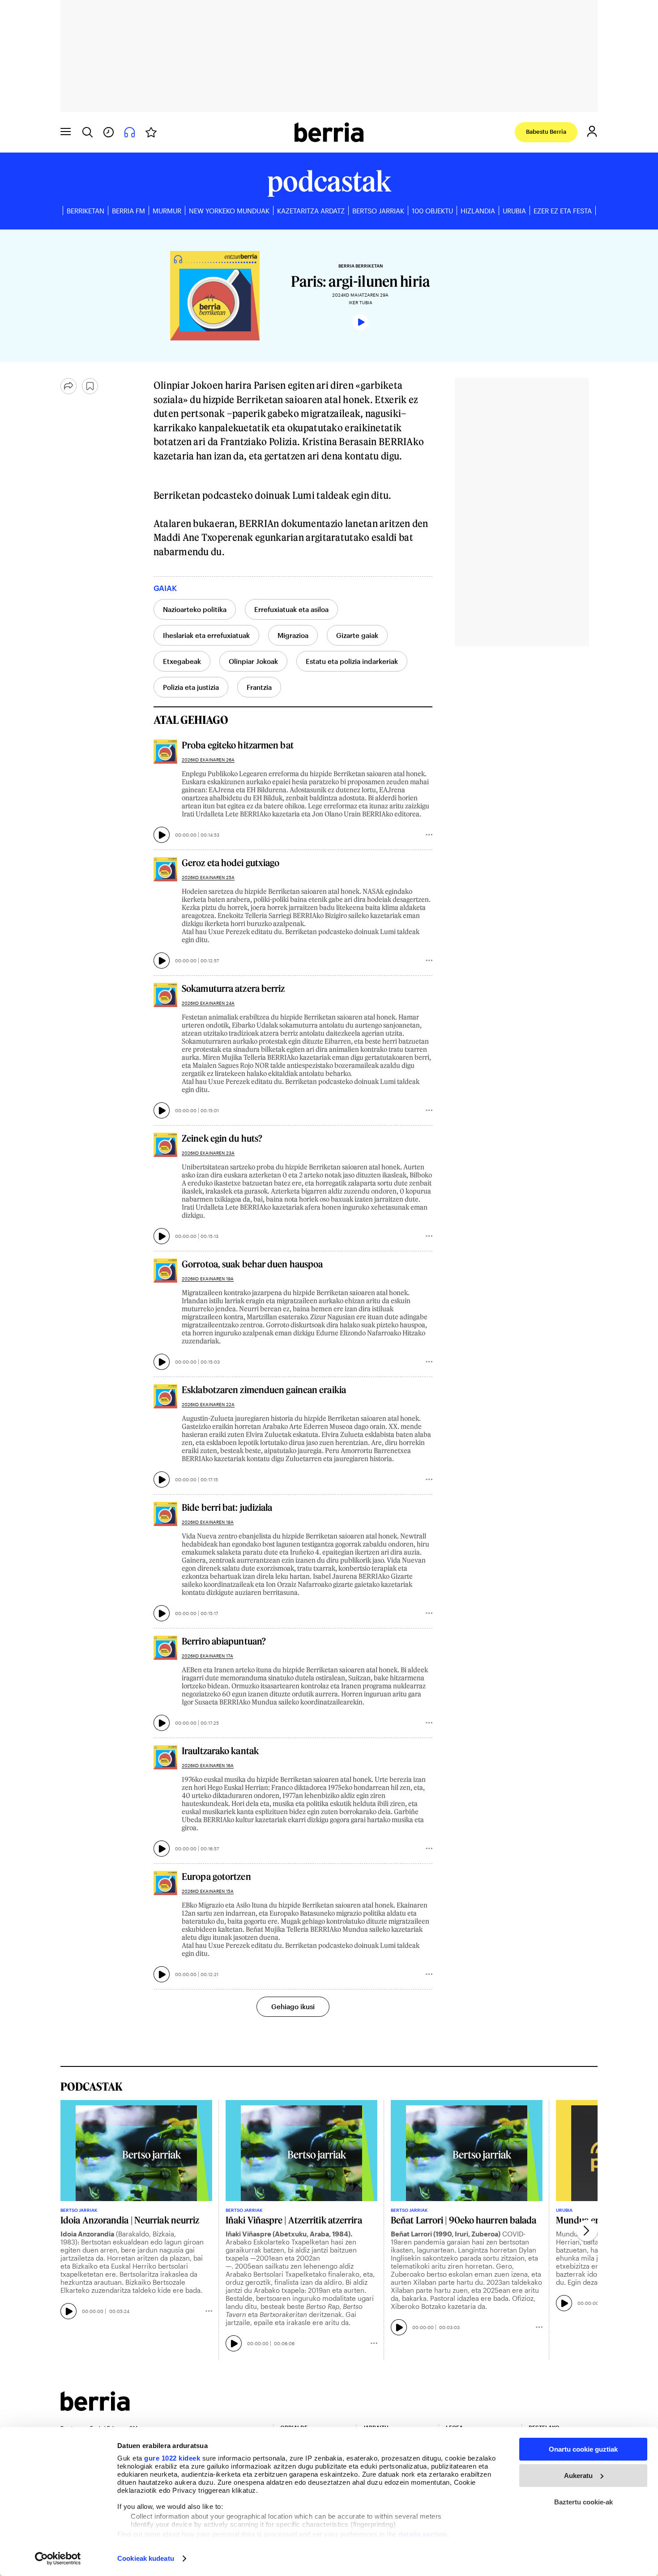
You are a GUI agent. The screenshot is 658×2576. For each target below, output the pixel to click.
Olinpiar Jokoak (253, 661)
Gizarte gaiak (357, 635)
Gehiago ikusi (293, 2006)
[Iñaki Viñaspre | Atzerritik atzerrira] (301, 2151)
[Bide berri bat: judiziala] (165, 1514)
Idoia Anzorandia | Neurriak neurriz (130, 2220)
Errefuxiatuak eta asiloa (291, 609)
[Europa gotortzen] (165, 1883)
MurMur (167, 211)
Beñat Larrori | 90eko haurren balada (464, 2220)
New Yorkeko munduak (229, 211)
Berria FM (128, 211)
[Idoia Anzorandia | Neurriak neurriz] (136, 2151)
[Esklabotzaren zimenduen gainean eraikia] (165, 1396)
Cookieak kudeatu (146, 2558)
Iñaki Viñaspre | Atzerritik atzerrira (294, 2220)
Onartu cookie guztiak (583, 2449)
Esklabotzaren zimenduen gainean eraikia (264, 1390)
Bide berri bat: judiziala (227, 1507)
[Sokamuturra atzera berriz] (165, 995)
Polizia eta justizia (191, 687)
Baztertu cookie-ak (583, 2502)
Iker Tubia (361, 302)
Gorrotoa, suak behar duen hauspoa (252, 1264)
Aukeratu (578, 2476)
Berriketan (85, 211)
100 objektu (432, 211)
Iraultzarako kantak (220, 1751)
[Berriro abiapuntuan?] (165, 1647)
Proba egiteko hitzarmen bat (238, 745)
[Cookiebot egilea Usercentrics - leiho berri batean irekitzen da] (58, 2559)
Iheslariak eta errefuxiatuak (206, 635)
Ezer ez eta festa (563, 211)
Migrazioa (293, 635)
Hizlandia (478, 211)
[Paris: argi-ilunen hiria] (141, 296)
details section (423, 2534)
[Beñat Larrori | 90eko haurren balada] (467, 2151)
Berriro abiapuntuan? (224, 1641)
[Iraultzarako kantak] (165, 1757)
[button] (587, 2231)
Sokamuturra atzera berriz (233, 988)
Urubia (514, 211)
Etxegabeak (182, 661)
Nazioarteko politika (195, 609)
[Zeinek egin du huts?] (165, 1145)
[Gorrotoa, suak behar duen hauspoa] (165, 1270)
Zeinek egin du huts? (222, 1138)
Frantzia (259, 687)
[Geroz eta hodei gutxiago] (165, 869)
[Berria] (95, 2408)
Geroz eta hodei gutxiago (231, 863)
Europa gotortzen (216, 1876)
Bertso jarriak (378, 211)
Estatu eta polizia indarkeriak (352, 661)
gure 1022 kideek (172, 2458)
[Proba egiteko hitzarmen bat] (165, 751)
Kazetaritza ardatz (311, 211)
